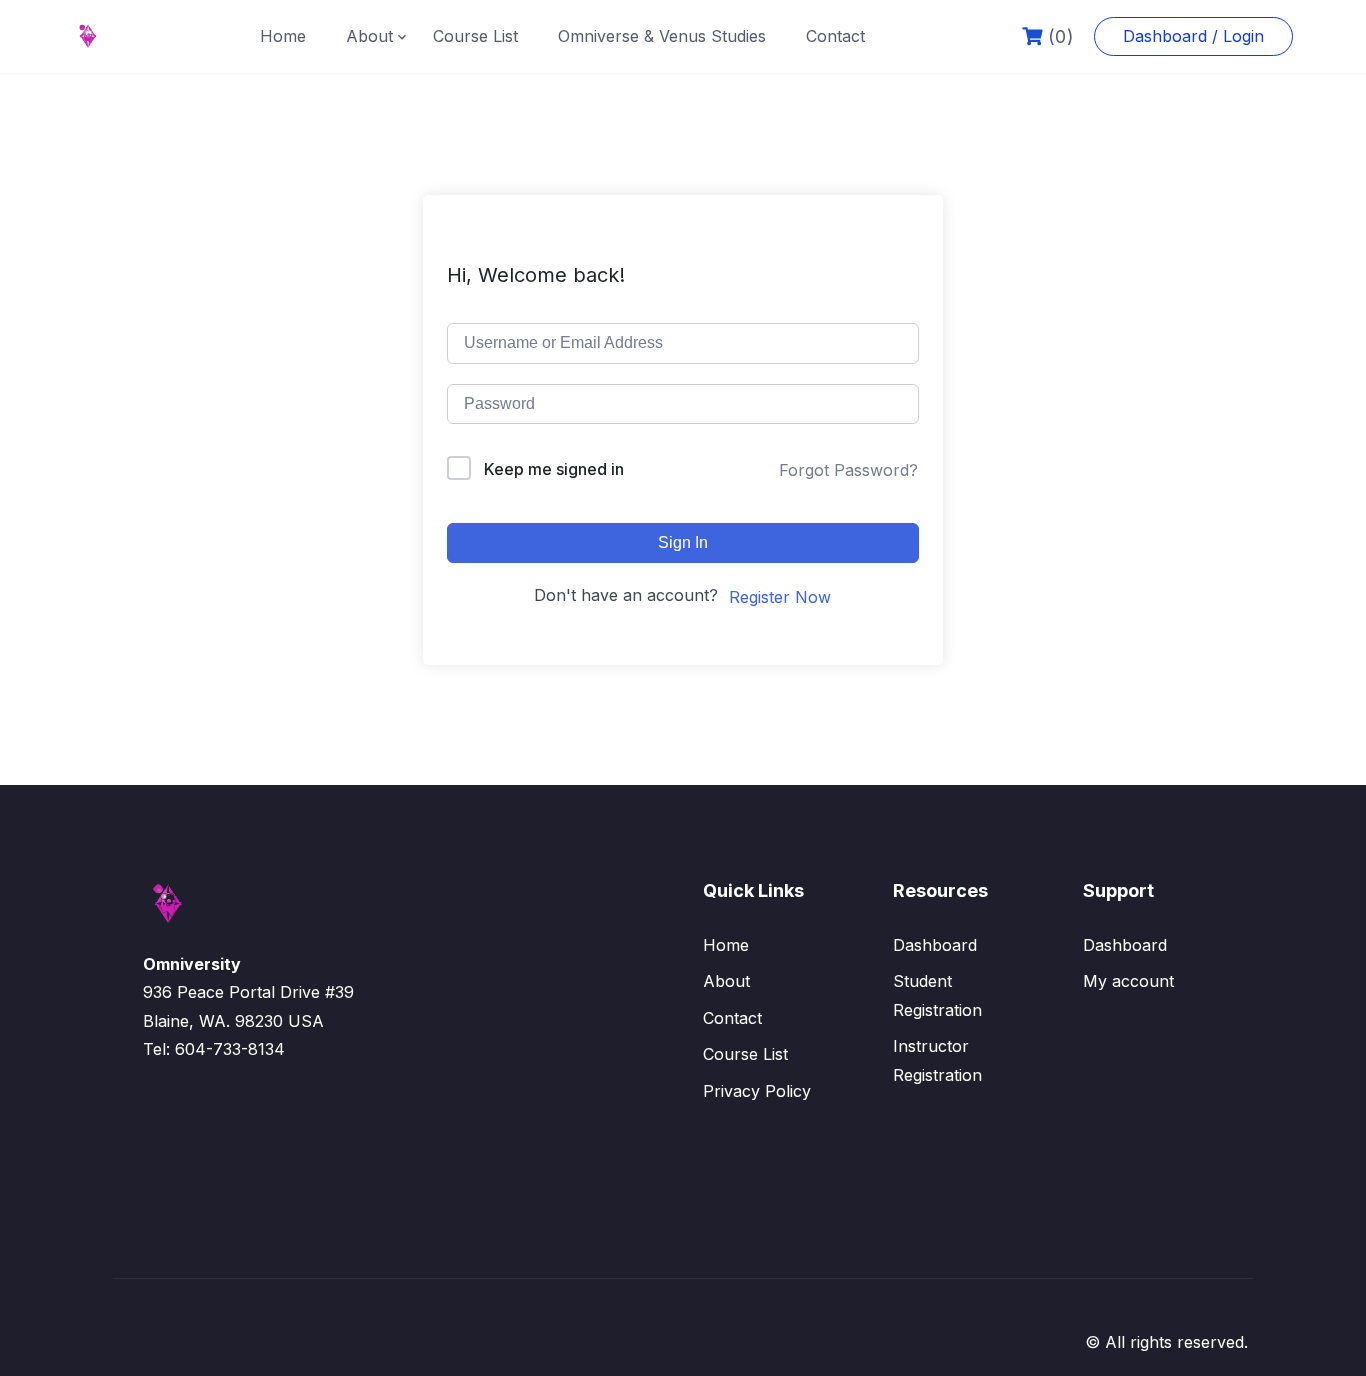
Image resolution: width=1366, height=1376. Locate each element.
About (369, 36)
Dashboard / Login (1193, 36)
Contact (835, 36)
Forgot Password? (848, 470)
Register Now (780, 597)
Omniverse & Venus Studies (662, 36)
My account (1128, 981)
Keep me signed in (554, 469)
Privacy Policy (757, 1091)
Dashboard (935, 945)
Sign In (683, 542)
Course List (475, 36)
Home (283, 36)
